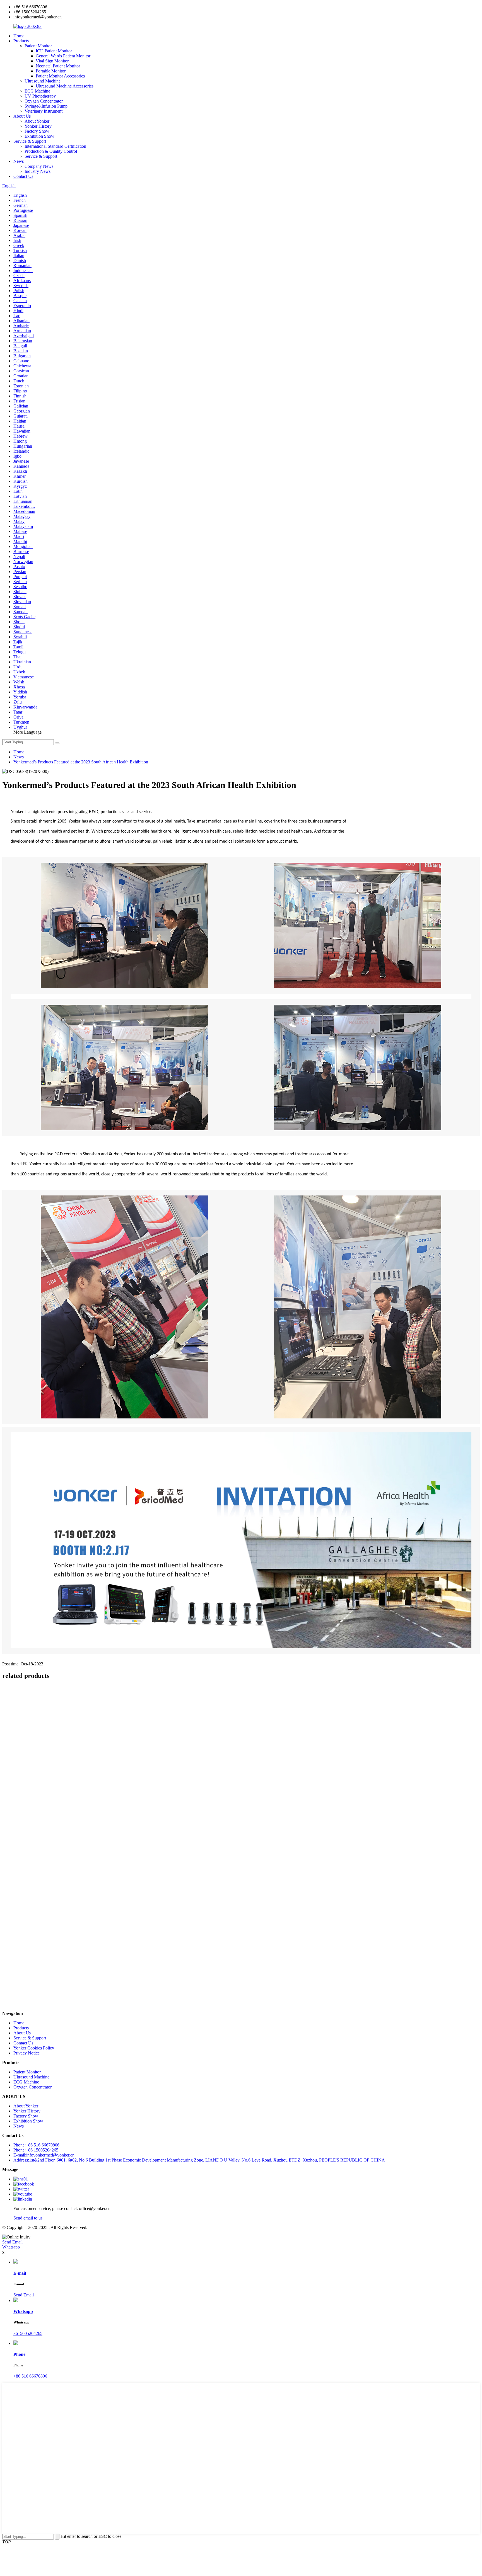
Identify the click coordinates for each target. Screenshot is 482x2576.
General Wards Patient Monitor (63, 56)
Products (21, 41)
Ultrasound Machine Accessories (65, 86)
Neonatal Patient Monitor (58, 66)
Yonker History (38, 126)
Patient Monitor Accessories (60, 76)
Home (19, 36)
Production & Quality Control (51, 151)
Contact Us (23, 176)
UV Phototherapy (40, 96)
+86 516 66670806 (30, 2376)
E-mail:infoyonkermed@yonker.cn (44, 2155)
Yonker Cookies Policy (34, 2048)
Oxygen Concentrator (44, 101)
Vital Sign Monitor (52, 61)
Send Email (12, 2242)
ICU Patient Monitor (54, 51)
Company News (39, 166)
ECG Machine (37, 91)
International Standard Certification (55, 146)
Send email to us (28, 2218)
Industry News (38, 171)
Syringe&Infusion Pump (46, 106)
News (19, 161)
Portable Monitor (51, 71)
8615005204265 (28, 2333)
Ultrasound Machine (43, 81)
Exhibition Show (39, 136)
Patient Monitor (38, 46)
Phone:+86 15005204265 (36, 2150)
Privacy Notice (26, 2053)
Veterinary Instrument (44, 111)
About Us (22, 116)
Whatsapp (11, 2247)
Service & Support (30, 141)
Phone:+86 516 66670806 (36, 2145)
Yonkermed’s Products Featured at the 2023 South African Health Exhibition (81, 762)
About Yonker (37, 121)
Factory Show (37, 131)
